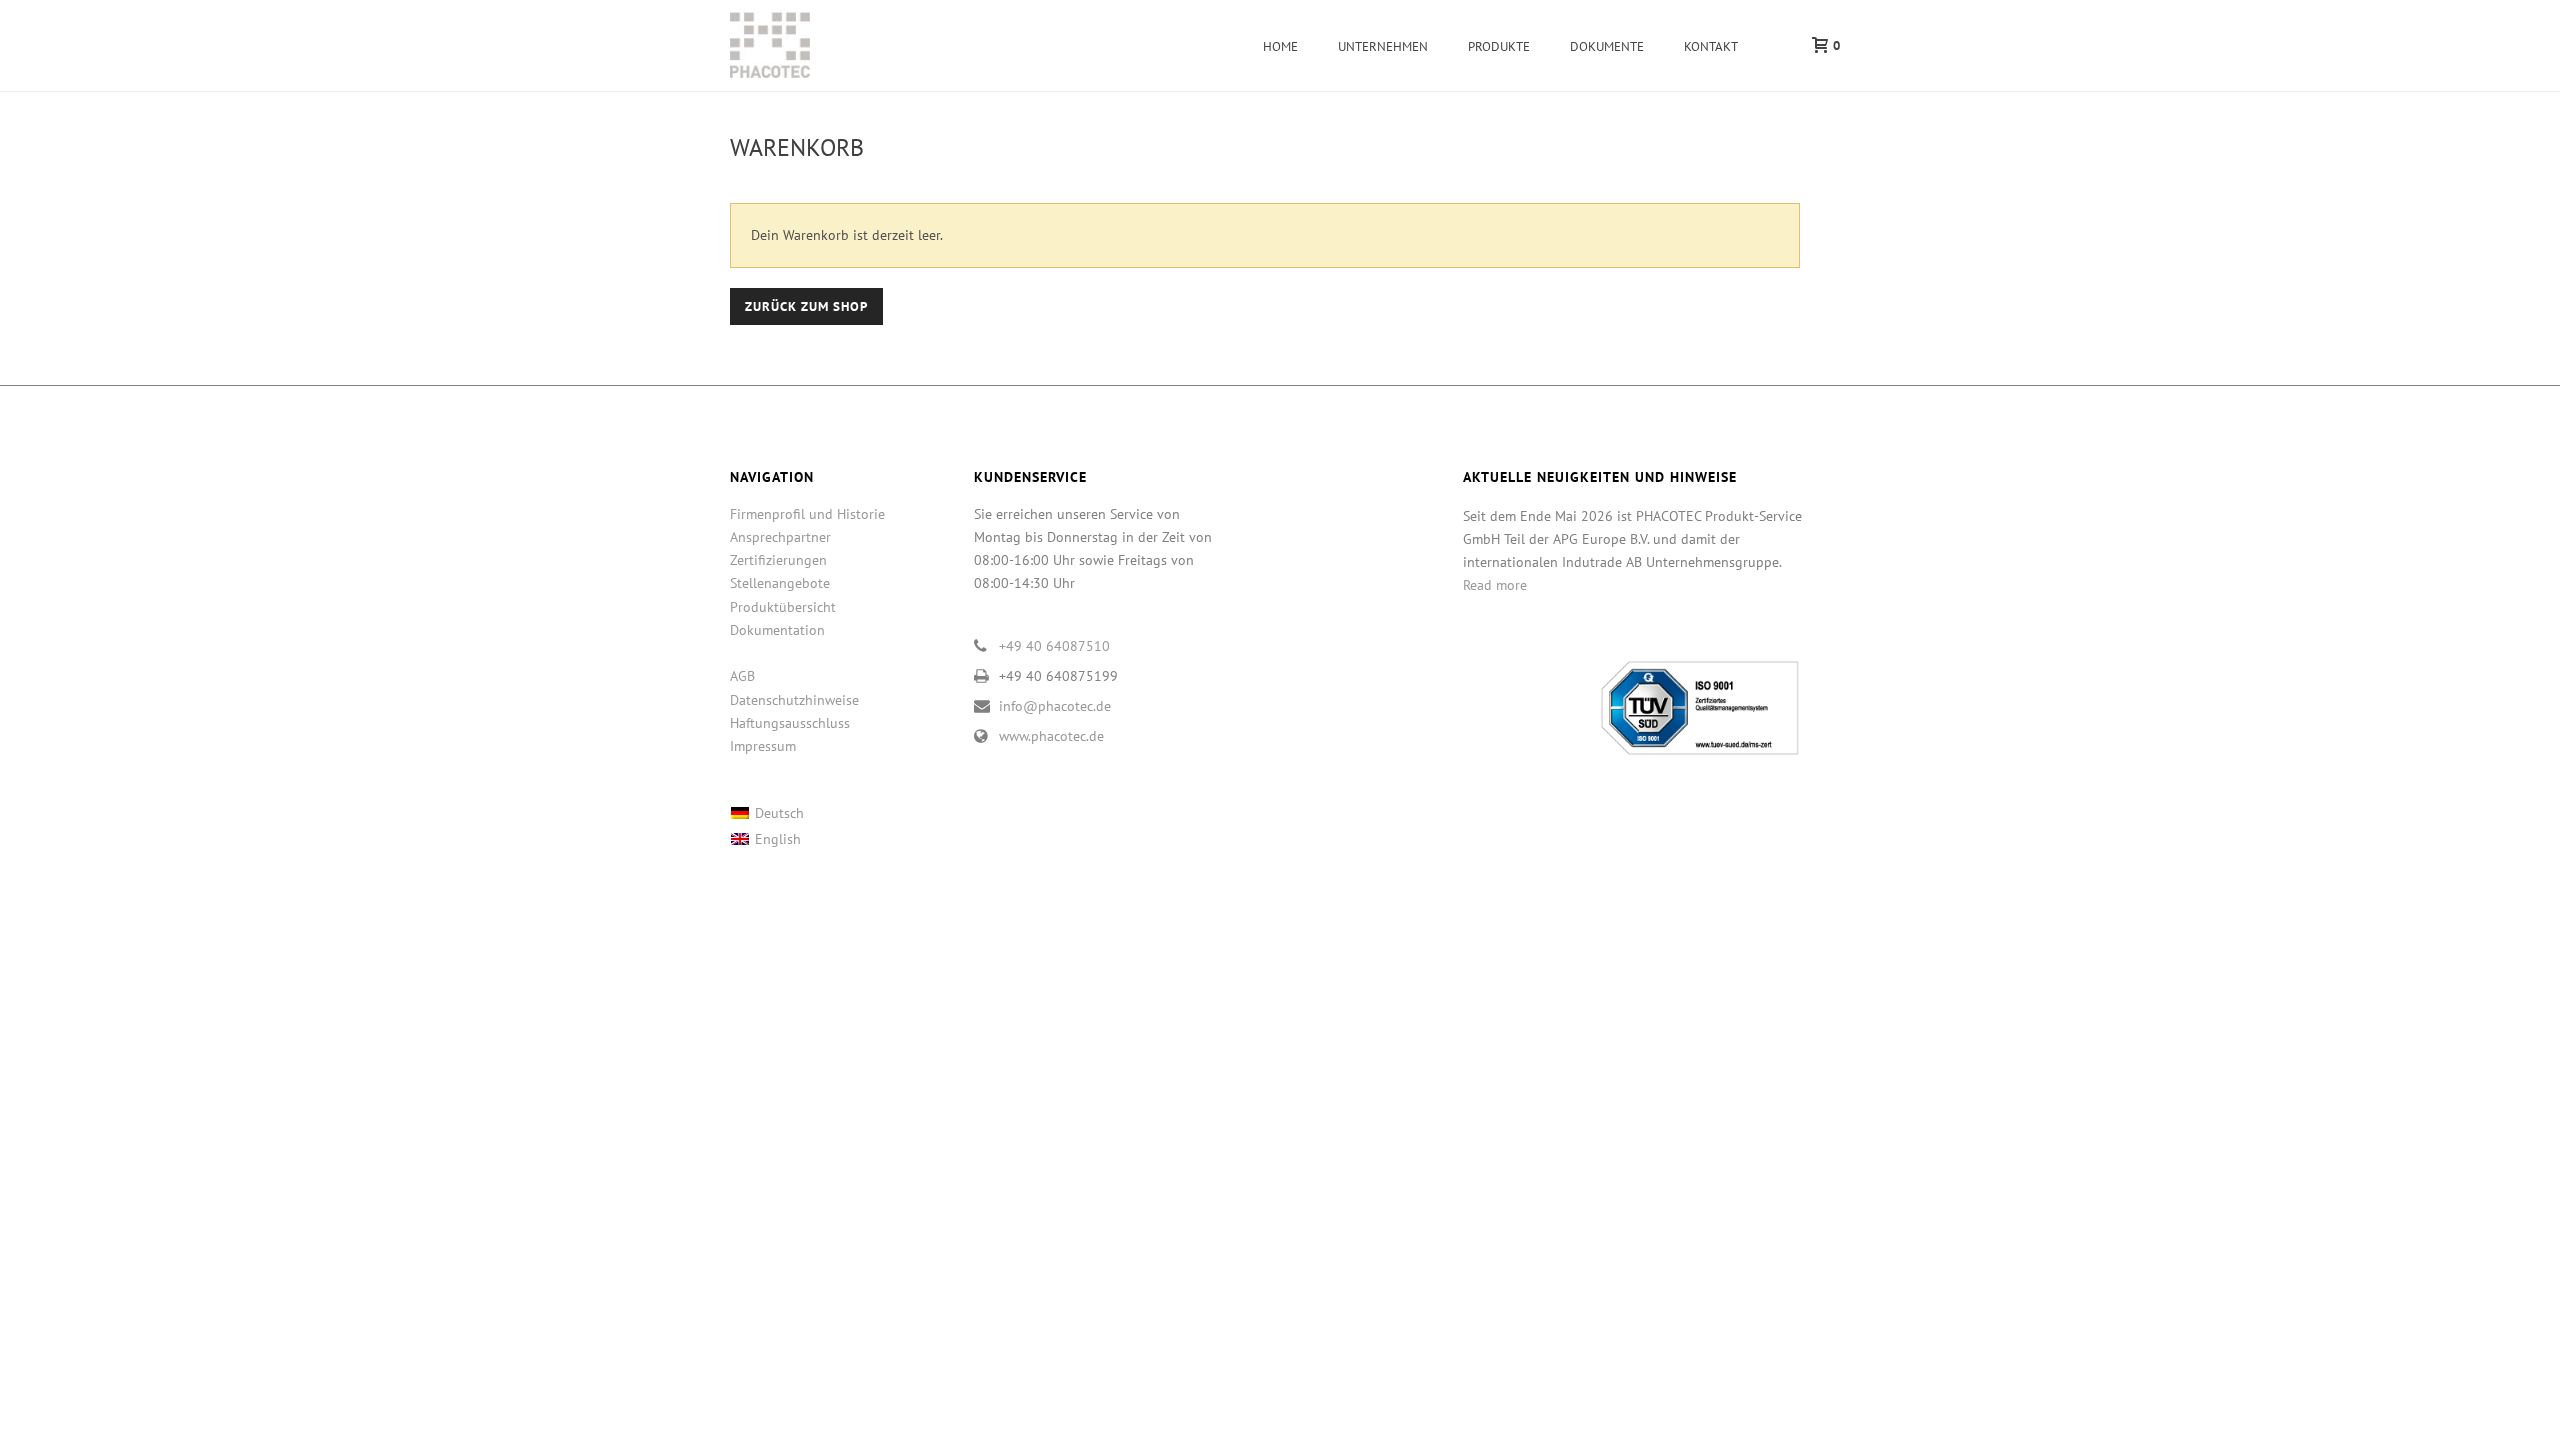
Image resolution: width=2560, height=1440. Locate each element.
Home (1280, 46)
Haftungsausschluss (790, 723)
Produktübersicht (783, 607)
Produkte (1499, 46)
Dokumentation (777, 630)
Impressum (763, 746)
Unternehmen (1383, 46)
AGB (742, 676)
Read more (1495, 585)
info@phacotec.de (1055, 706)
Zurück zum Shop (806, 306)
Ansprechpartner (780, 537)
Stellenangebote (780, 583)
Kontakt (1711, 46)
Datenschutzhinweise (794, 700)
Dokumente (1607, 46)
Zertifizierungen (778, 560)
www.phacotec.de (1051, 736)
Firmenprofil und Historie (807, 514)
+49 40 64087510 (1054, 646)
